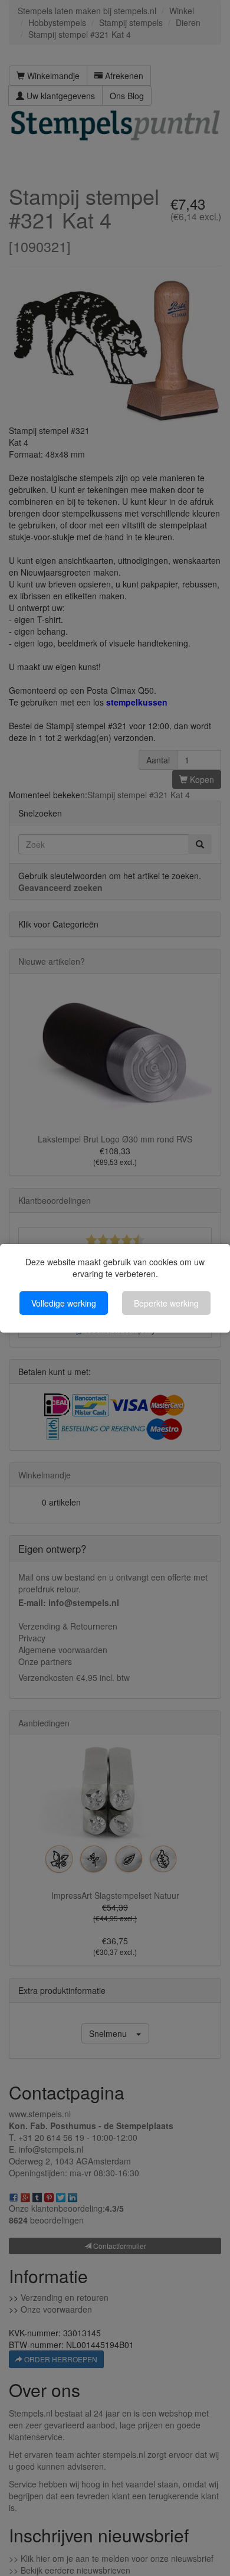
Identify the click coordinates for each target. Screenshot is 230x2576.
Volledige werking (64, 1303)
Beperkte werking (166, 1303)
